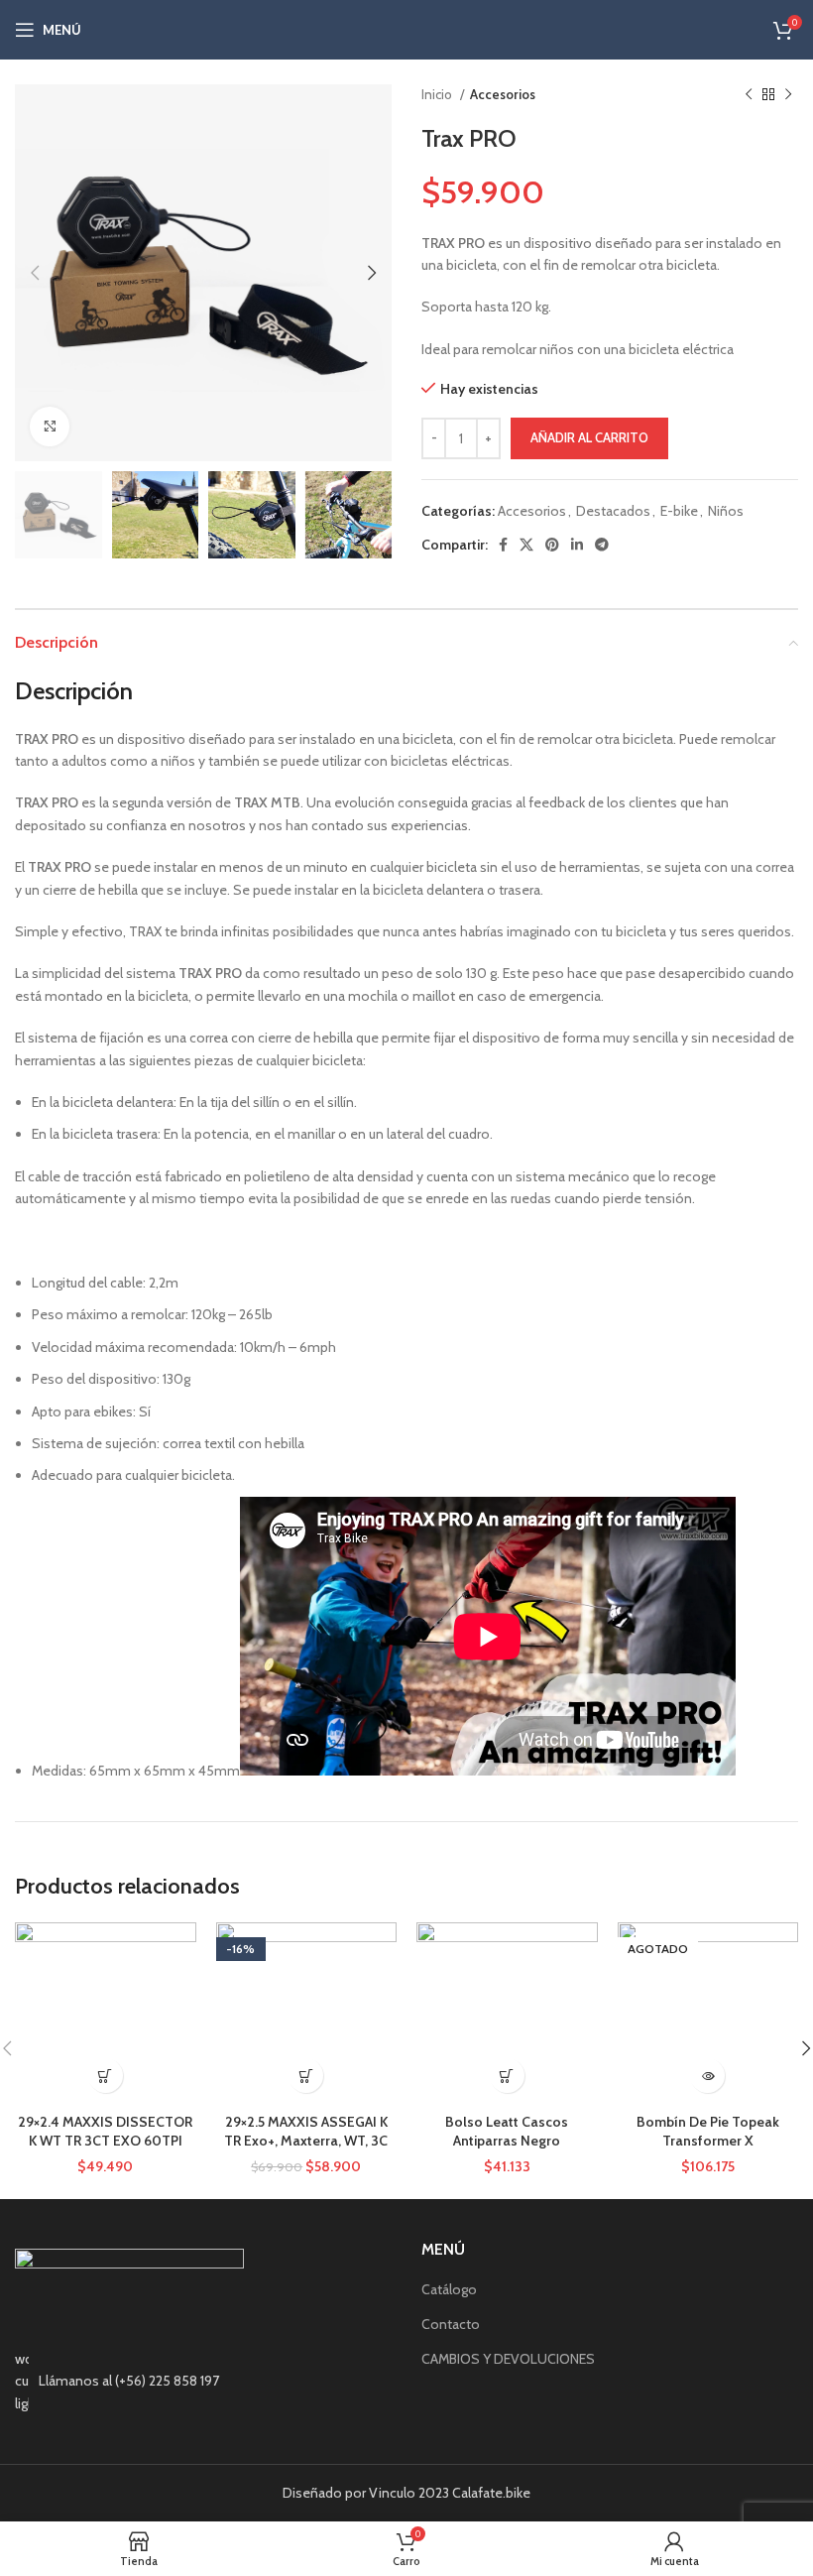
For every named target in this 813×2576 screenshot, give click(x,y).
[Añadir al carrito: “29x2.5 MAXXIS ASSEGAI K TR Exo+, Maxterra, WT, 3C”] (306, 2076)
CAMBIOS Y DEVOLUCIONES (508, 2359)
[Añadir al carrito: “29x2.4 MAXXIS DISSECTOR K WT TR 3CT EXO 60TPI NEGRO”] (106, 2076)
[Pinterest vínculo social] (552, 545)
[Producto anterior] (749, 95)
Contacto (451, 2324)
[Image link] (129, 2286)
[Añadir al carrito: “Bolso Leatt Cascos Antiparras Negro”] (507, 2076)
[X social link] (526, 545)
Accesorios (503, 94)
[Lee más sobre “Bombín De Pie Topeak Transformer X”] (707, 2076)
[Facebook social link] (503, 545)
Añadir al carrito (589, 437)
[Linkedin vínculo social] (577, 545)
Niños (726, 511)
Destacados (613, 511)
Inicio (438, 94)
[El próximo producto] (788, 95)
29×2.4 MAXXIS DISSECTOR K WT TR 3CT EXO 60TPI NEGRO (105, 2141)
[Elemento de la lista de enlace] (203, 2381)
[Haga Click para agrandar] (50, 427)
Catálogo (449, 2289)
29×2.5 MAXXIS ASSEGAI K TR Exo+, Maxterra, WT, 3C (306, 2132)
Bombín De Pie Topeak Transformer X (708, 2132)
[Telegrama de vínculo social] (602, 545)
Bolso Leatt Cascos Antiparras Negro (507, 2132)
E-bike (679, 511)
